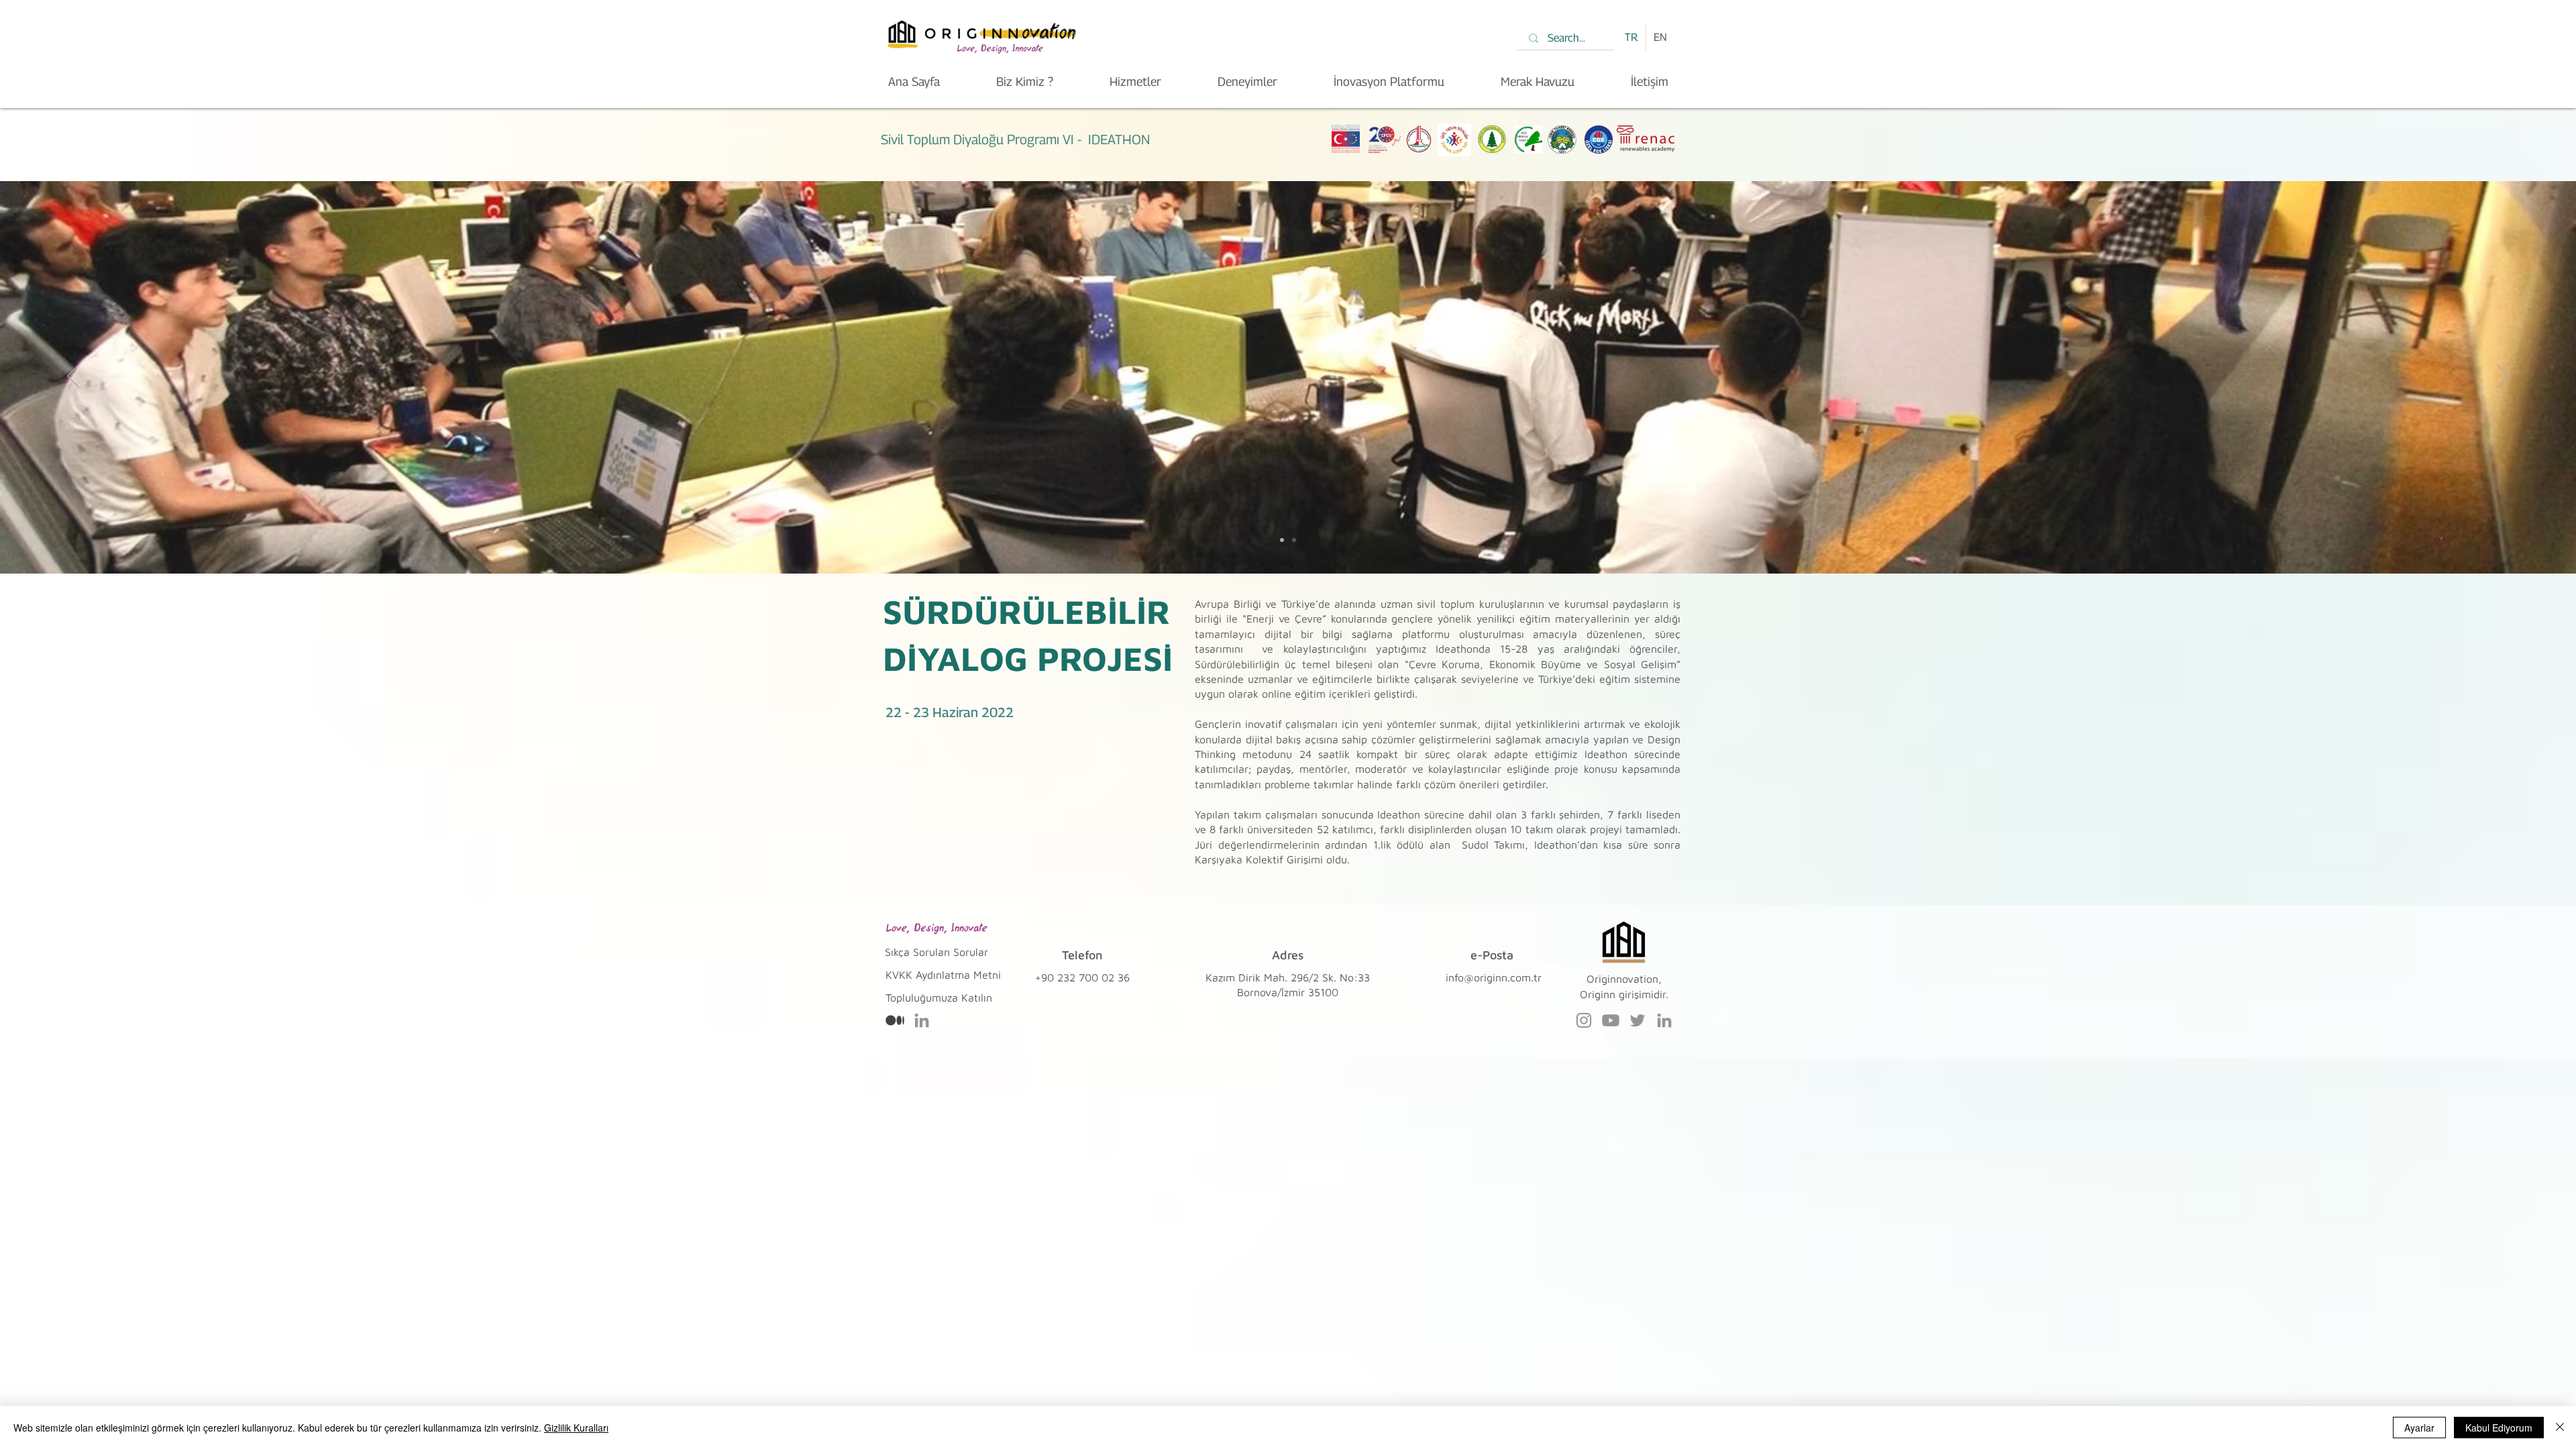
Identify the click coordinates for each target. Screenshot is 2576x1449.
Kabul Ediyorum (2499, 1428)
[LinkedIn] (922, 1020)
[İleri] (2503, 377)
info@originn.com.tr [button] (1494, 977)
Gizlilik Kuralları (576, 1428)
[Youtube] (1611, 1020)
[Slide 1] (1282, 540)
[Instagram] (1584, 1020)
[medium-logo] (895, 1020)
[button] (939, 998)
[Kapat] (2560, 1428)
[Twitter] (1638, 1020)
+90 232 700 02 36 (1082, 977)
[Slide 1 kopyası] (1294, 540)
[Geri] (73, 377)
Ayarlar (2419, 1428)
